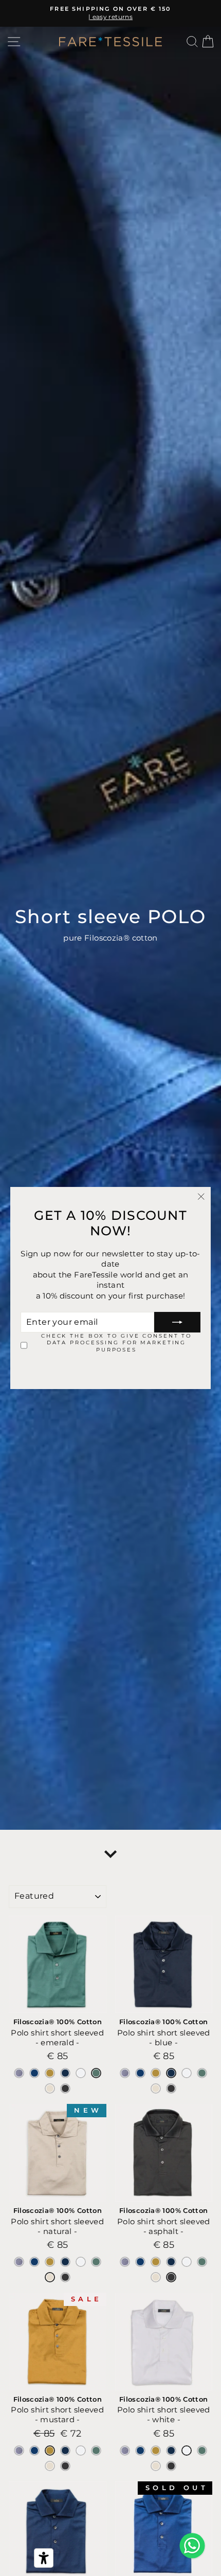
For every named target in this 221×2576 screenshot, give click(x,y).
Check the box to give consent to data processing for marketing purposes (116, 1343)
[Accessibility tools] (44, 2558)
